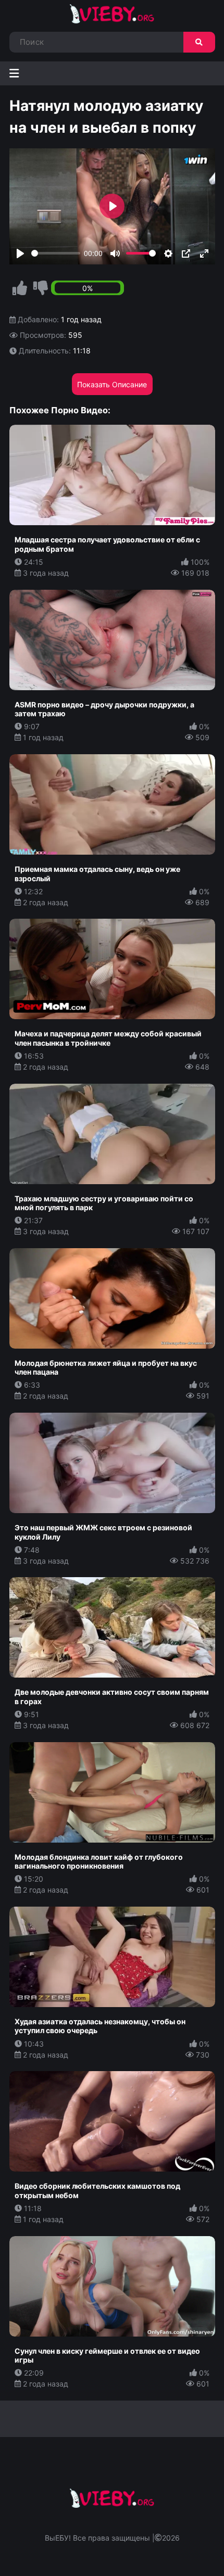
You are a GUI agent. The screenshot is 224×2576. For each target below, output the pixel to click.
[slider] (56, 253)
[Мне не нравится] (41, 288)
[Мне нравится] (20, 288)
